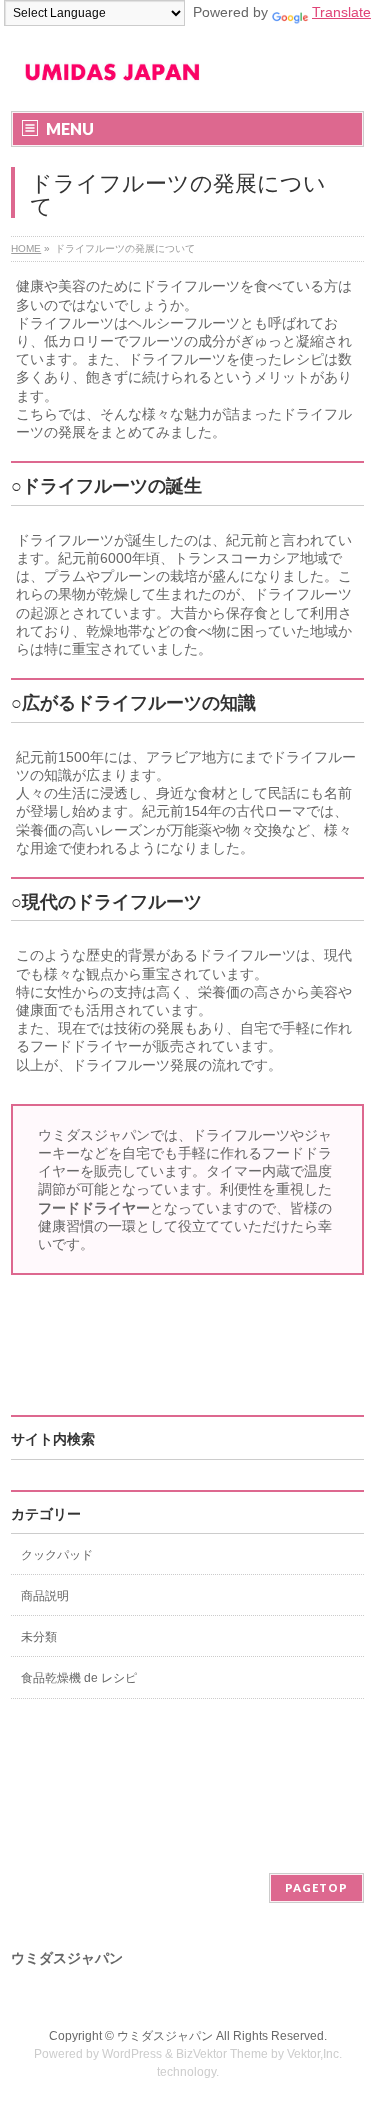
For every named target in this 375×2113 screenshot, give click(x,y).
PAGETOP (316, 1887)
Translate (341, 12)
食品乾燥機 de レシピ (79, 1678)
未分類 (39, 1637)
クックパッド (57, 1555)
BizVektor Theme (222, 2054)
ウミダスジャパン (165, 2036)
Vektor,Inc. (314, 2054)
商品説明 (45, 1596)
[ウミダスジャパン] (112, 78)
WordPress (132, 2054)
